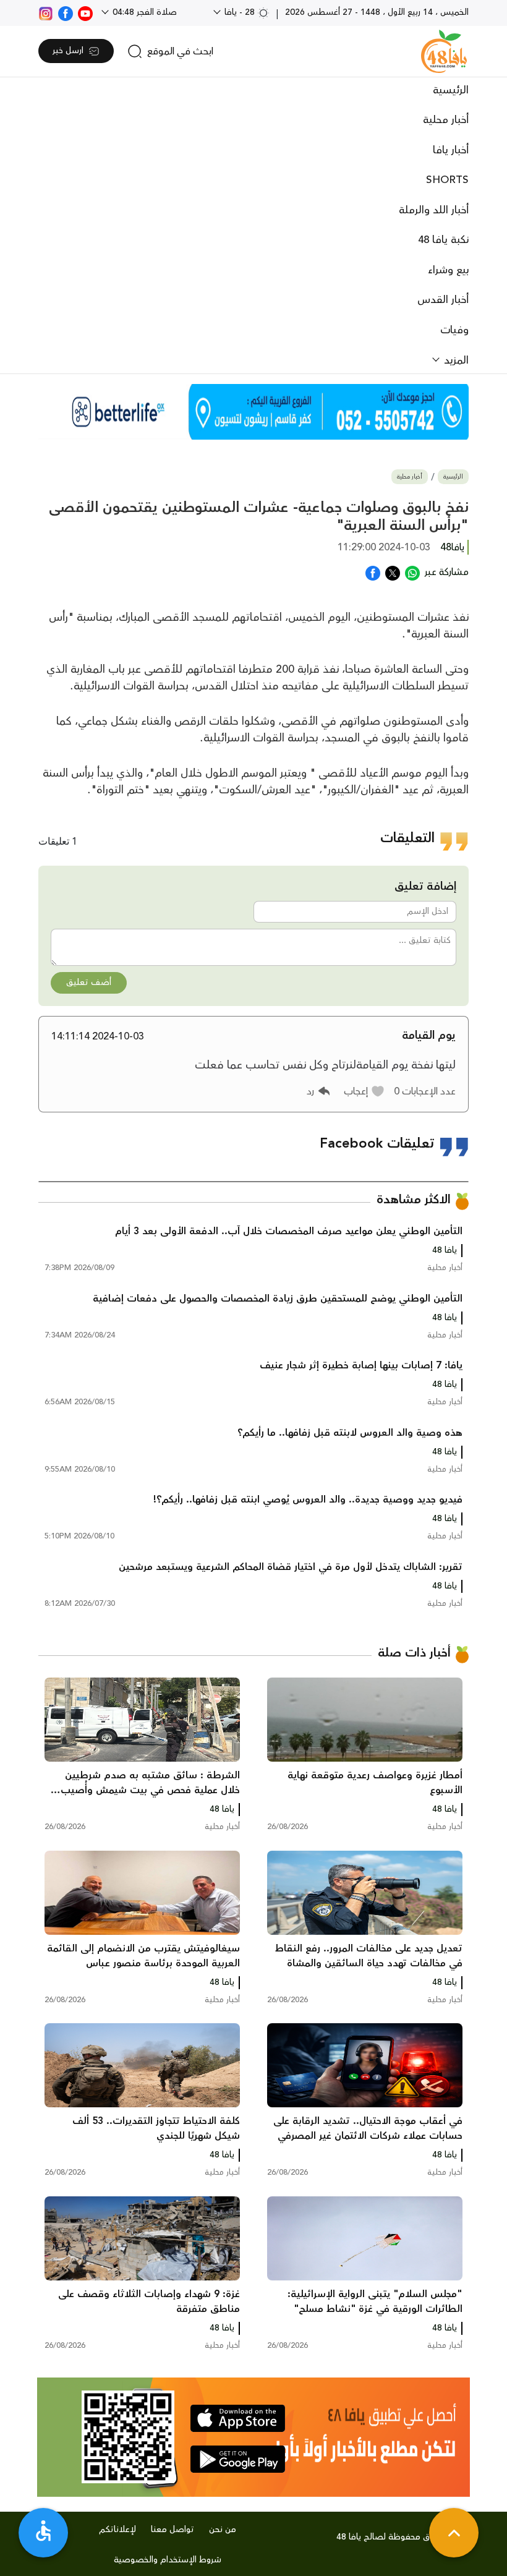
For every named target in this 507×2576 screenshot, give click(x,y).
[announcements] (253, 412)
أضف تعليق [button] (89, 983)
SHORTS (447, 180)
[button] (364, 1091)
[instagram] (46, 12)
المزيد (455, 360)
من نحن (223, 2530)
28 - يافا (240, 12)
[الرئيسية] (444, 51)
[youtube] (85, 12)
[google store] (238, 2459)
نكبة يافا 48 (443, 240)
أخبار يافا (451, 150)
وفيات (454, 330)
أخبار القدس (443, 300)
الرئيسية (451, 90)
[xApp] (393, 572)
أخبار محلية (446, 120)
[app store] (238, 2418)
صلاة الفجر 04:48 (143, 12)
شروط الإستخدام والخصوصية (168, 2560)
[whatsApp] (412, 572)
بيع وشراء (448, 270)
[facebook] (66, 12)
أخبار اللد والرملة (434, 210)
